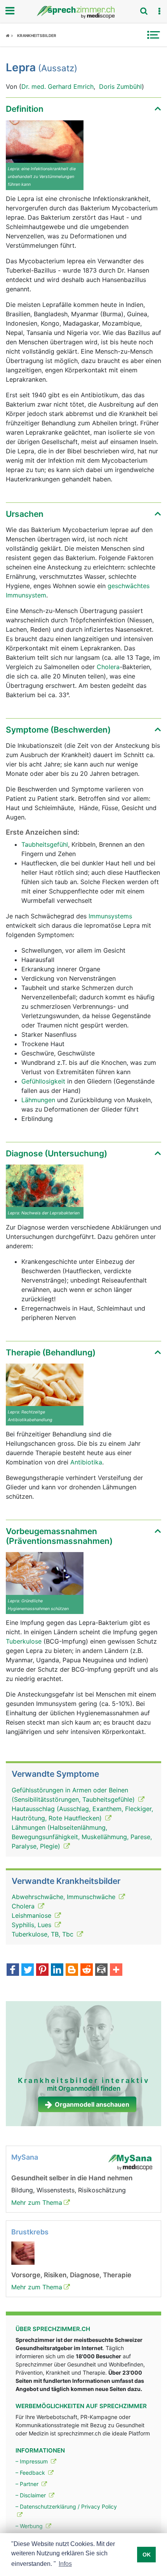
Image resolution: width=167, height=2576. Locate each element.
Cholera (108, 667)
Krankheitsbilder (37, 35)
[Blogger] (72, 1970)
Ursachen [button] (25, 514)
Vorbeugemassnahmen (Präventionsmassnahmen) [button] (59, 1536)
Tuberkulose (24, 1641)
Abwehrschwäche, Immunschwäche (64, 1897)
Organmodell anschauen (92, 2104)
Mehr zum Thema (37, 2202)
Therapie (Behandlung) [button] (51, 1352)
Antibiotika (86, 1462)
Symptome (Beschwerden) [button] (58, 730)
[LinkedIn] (57, 1970)
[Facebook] (13, 1970)
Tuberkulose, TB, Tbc (43, 1934)
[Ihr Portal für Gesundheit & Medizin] (83, 12)
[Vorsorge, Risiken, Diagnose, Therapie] (23, 2253)
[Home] (10, 35)
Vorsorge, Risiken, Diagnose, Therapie (71, 2275)
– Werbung (30, 2526)
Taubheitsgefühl (45, 844)
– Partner (28, 2484)
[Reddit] (87, 1970)
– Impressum (32, 2461)
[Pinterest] (42, 1970)
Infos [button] (65, 2564)
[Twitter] (28, 1970)
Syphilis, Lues (32, 1925)
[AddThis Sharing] (116, 1970)
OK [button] (147, 2555)
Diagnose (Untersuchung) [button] (57, 1153)
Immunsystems (110, 916)
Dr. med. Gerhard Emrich (57, 86)
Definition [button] (25, 109)
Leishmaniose (32, 1915)
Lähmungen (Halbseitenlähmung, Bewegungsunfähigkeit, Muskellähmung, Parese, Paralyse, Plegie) (82, 1837)
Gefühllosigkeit (43, 1081)
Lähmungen (38, 1100)
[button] (159, 11)
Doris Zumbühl (120, 86)
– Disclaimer (31, 2495)
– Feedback (31, 2473)
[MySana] (130, 2162)
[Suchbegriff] (144, 11)
